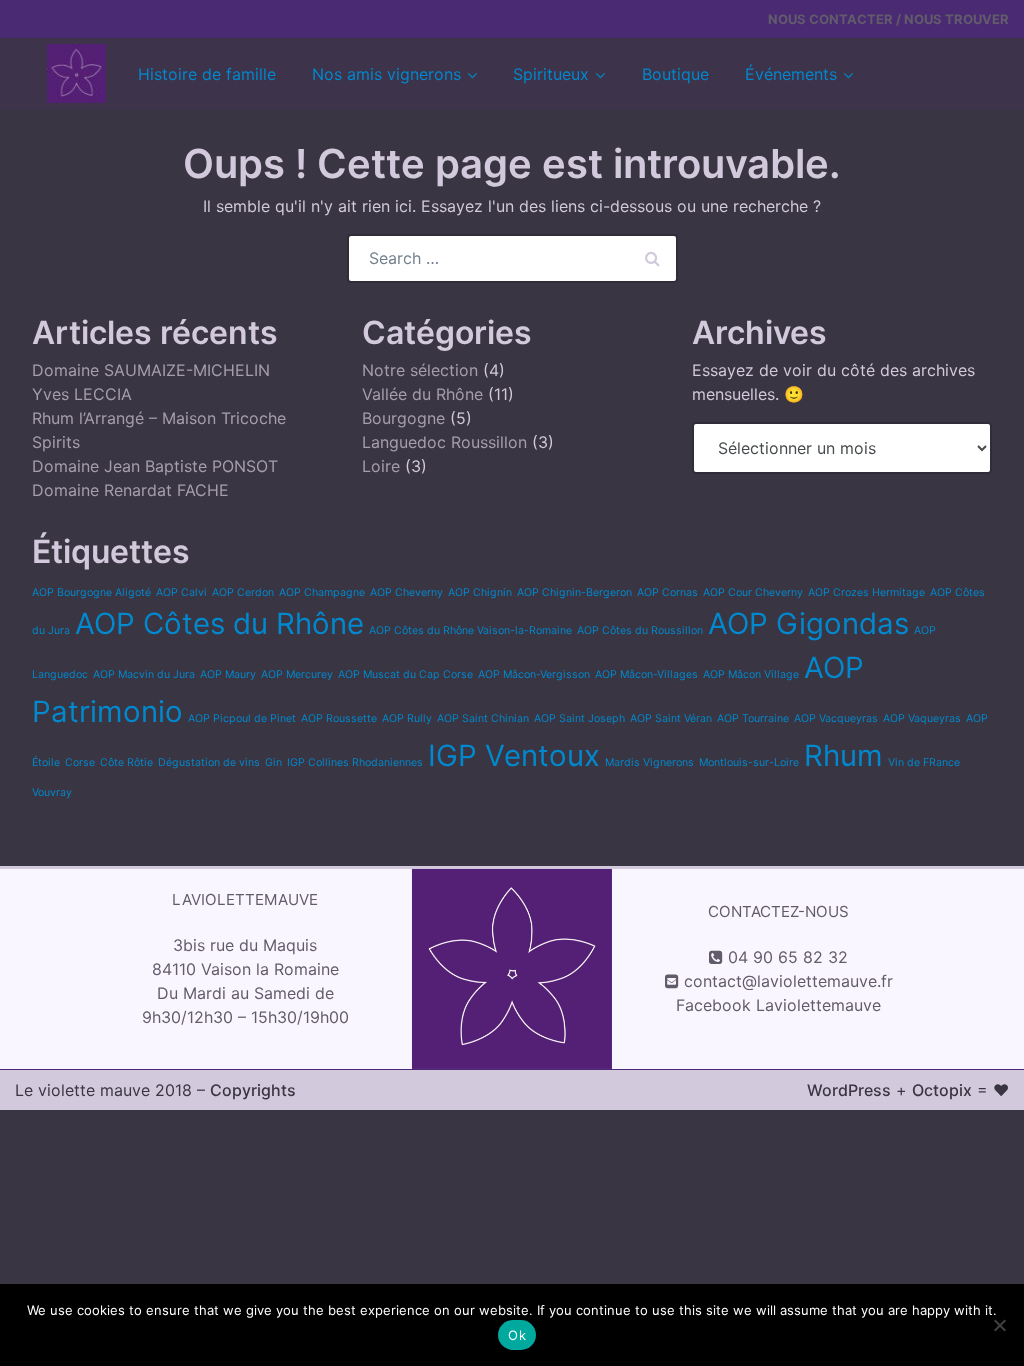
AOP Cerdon (243, 592)
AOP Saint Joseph (579, 718)
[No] (999, 1325)
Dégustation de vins (209, 762)
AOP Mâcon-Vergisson (534, 674)
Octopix (942, 1090)
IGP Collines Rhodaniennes (355, 762)
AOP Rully (407, 718)
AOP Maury (228, 674)
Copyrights (253, 1090)
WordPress (849, 1090)
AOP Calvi (181, 592)
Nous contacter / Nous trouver (888, 19)
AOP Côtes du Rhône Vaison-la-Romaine (470, 630)
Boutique (675, 74)
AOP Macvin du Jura (144, 674)
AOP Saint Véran (671, 718)
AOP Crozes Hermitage (866, 592)
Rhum (843, 755)
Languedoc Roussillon (444, 442)
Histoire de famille (207, 74)
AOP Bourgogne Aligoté (91, 592)
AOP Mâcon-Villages (646, 674)
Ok (517, 1335)
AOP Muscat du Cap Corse (405, 674)
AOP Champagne (322, 592)
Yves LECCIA (82, 394)
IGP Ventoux (514, 755)
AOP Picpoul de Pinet (242, 718)
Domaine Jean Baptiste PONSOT (155, 466)
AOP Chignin (480, 592)
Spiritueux (551, 74)
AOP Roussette (339, 718)
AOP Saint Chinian (483, 718)
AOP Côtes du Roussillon (640, 630)
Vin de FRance (924, 762)
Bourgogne (403, 418)
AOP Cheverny (406, 592)
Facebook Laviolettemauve (778, 1005)
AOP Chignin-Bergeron (574, 592)
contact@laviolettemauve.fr (788, 981)
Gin (273, 762)
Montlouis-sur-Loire (749, 762)
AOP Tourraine (753, 718)
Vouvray (52, 792)
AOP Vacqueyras (836, 718)
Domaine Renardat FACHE (130, 490)
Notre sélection (420, 370)
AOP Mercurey (297, 674)
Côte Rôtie (126, 762)
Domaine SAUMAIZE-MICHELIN (151, 370)
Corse (80, 762)
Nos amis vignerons (386, 74)
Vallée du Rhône (422, 394)
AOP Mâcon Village (751, 674)
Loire (381, 466)
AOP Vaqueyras (922, 718)
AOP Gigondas (808, 623)
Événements (791, 74)
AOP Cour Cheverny (753, 592)
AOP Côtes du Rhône (219, 623)
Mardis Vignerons (649, 762)
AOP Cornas (667, 592)
